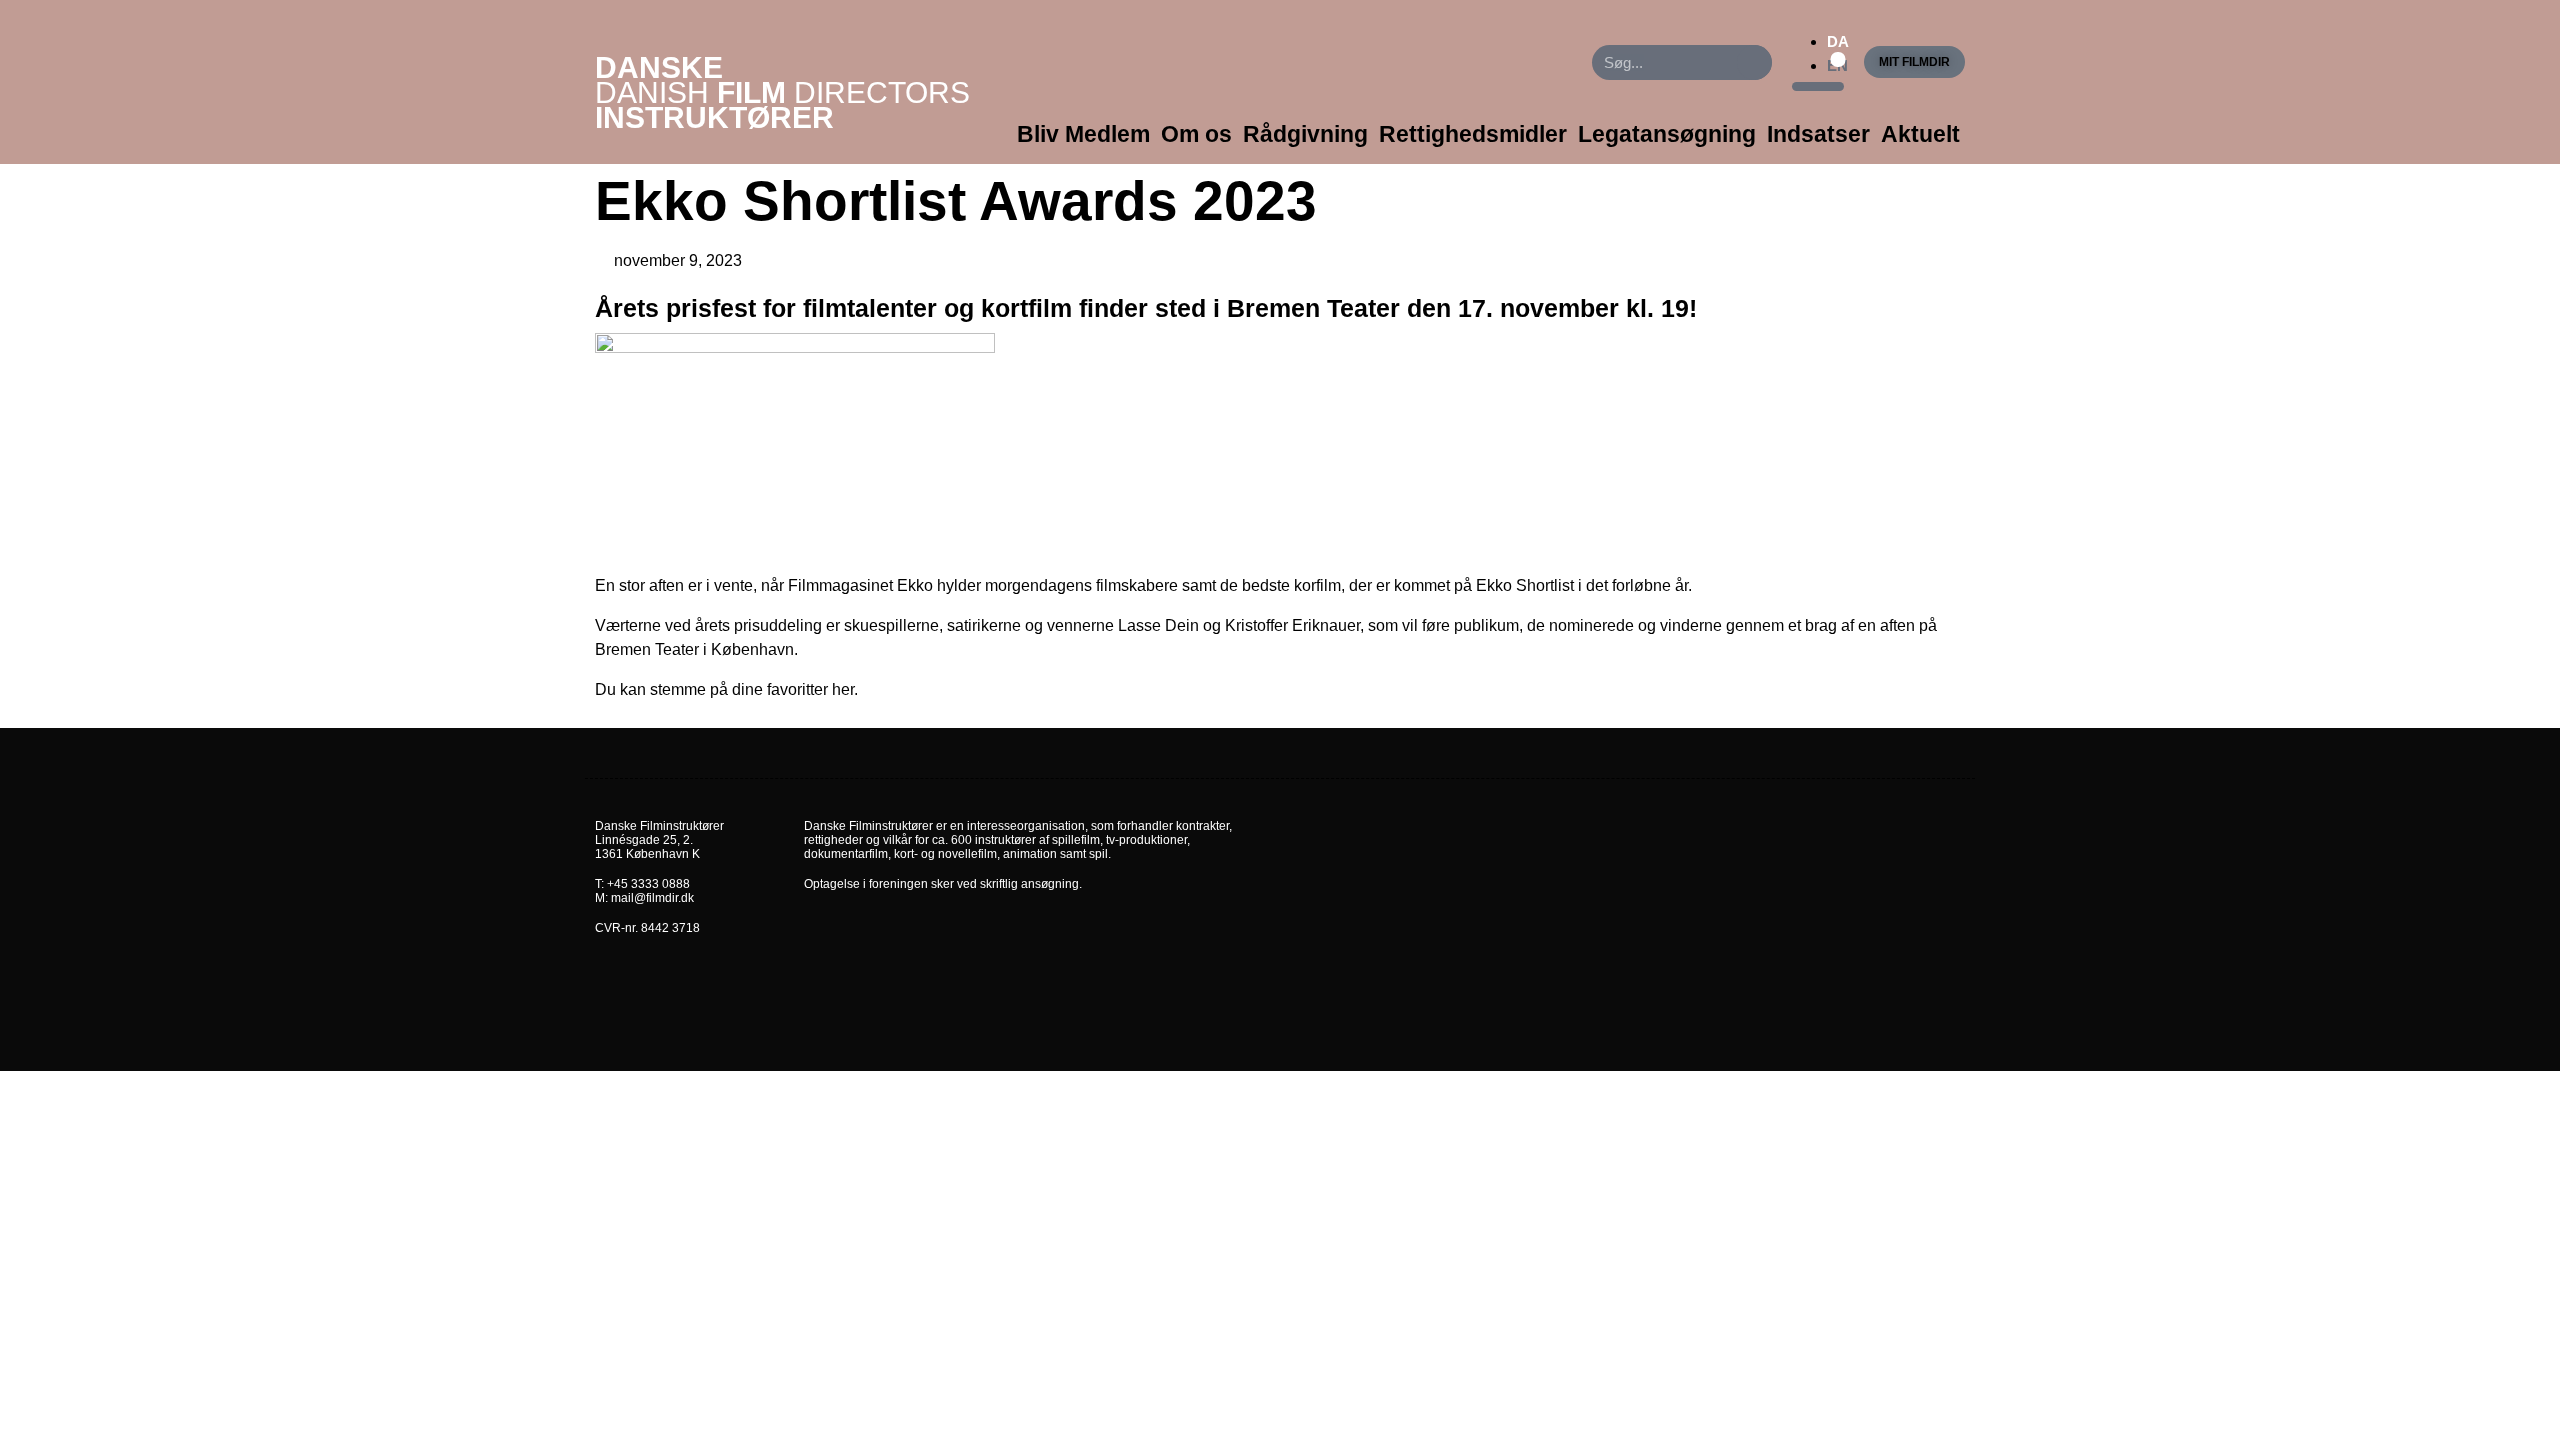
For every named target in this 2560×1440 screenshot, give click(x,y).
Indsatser (1818, 134)
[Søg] (1754, 62)
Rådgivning (1305, 134)
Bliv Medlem (1083, 134)
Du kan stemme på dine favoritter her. (726, 689)
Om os (1196, 134)
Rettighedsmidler (1473, 134)
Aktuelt (1920, 134)
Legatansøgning (1667, 134)
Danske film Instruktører (782, 92)
